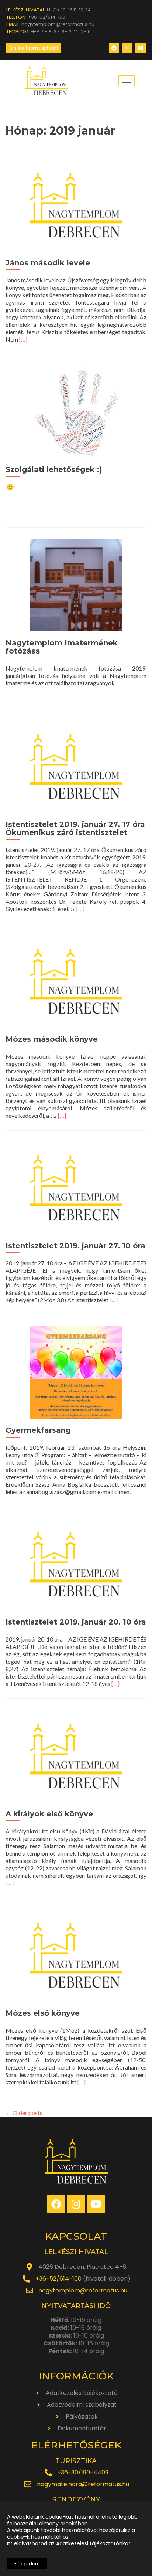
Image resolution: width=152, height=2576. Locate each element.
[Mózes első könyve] (76, 1954)
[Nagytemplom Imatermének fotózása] (76, 584)
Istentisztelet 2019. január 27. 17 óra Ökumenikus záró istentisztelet (75, 828)
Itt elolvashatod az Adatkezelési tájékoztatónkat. (69, 2543)
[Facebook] (114, 48)
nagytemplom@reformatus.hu (83, 2290)
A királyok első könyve (49, 1814)
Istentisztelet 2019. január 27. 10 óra (75, 1246)
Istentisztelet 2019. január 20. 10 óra (76, 1622)
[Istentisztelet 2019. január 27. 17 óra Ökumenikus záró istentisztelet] (76, 766)
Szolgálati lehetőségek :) (54, 469)
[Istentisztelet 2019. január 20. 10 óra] (76, 1563)
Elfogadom (27, 2564)
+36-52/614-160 (58, 2279)
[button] (34, 48)
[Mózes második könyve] (76, 980)
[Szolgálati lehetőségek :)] (76, 411)
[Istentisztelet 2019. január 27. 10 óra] (76, 1187)
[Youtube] (141, 48)
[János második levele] (76, 204)
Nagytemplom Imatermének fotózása (62, 647)
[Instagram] (127, 48)
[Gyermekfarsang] (76, 1372)
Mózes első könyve (43, 2013)
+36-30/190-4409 (83, 2472)
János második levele (48, 263)
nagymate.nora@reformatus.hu (83, 2484)
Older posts (24, 2113)
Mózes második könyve (52, 1039)
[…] (23, 339)
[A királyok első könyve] (76, 1755)
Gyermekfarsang (38, 1430)
